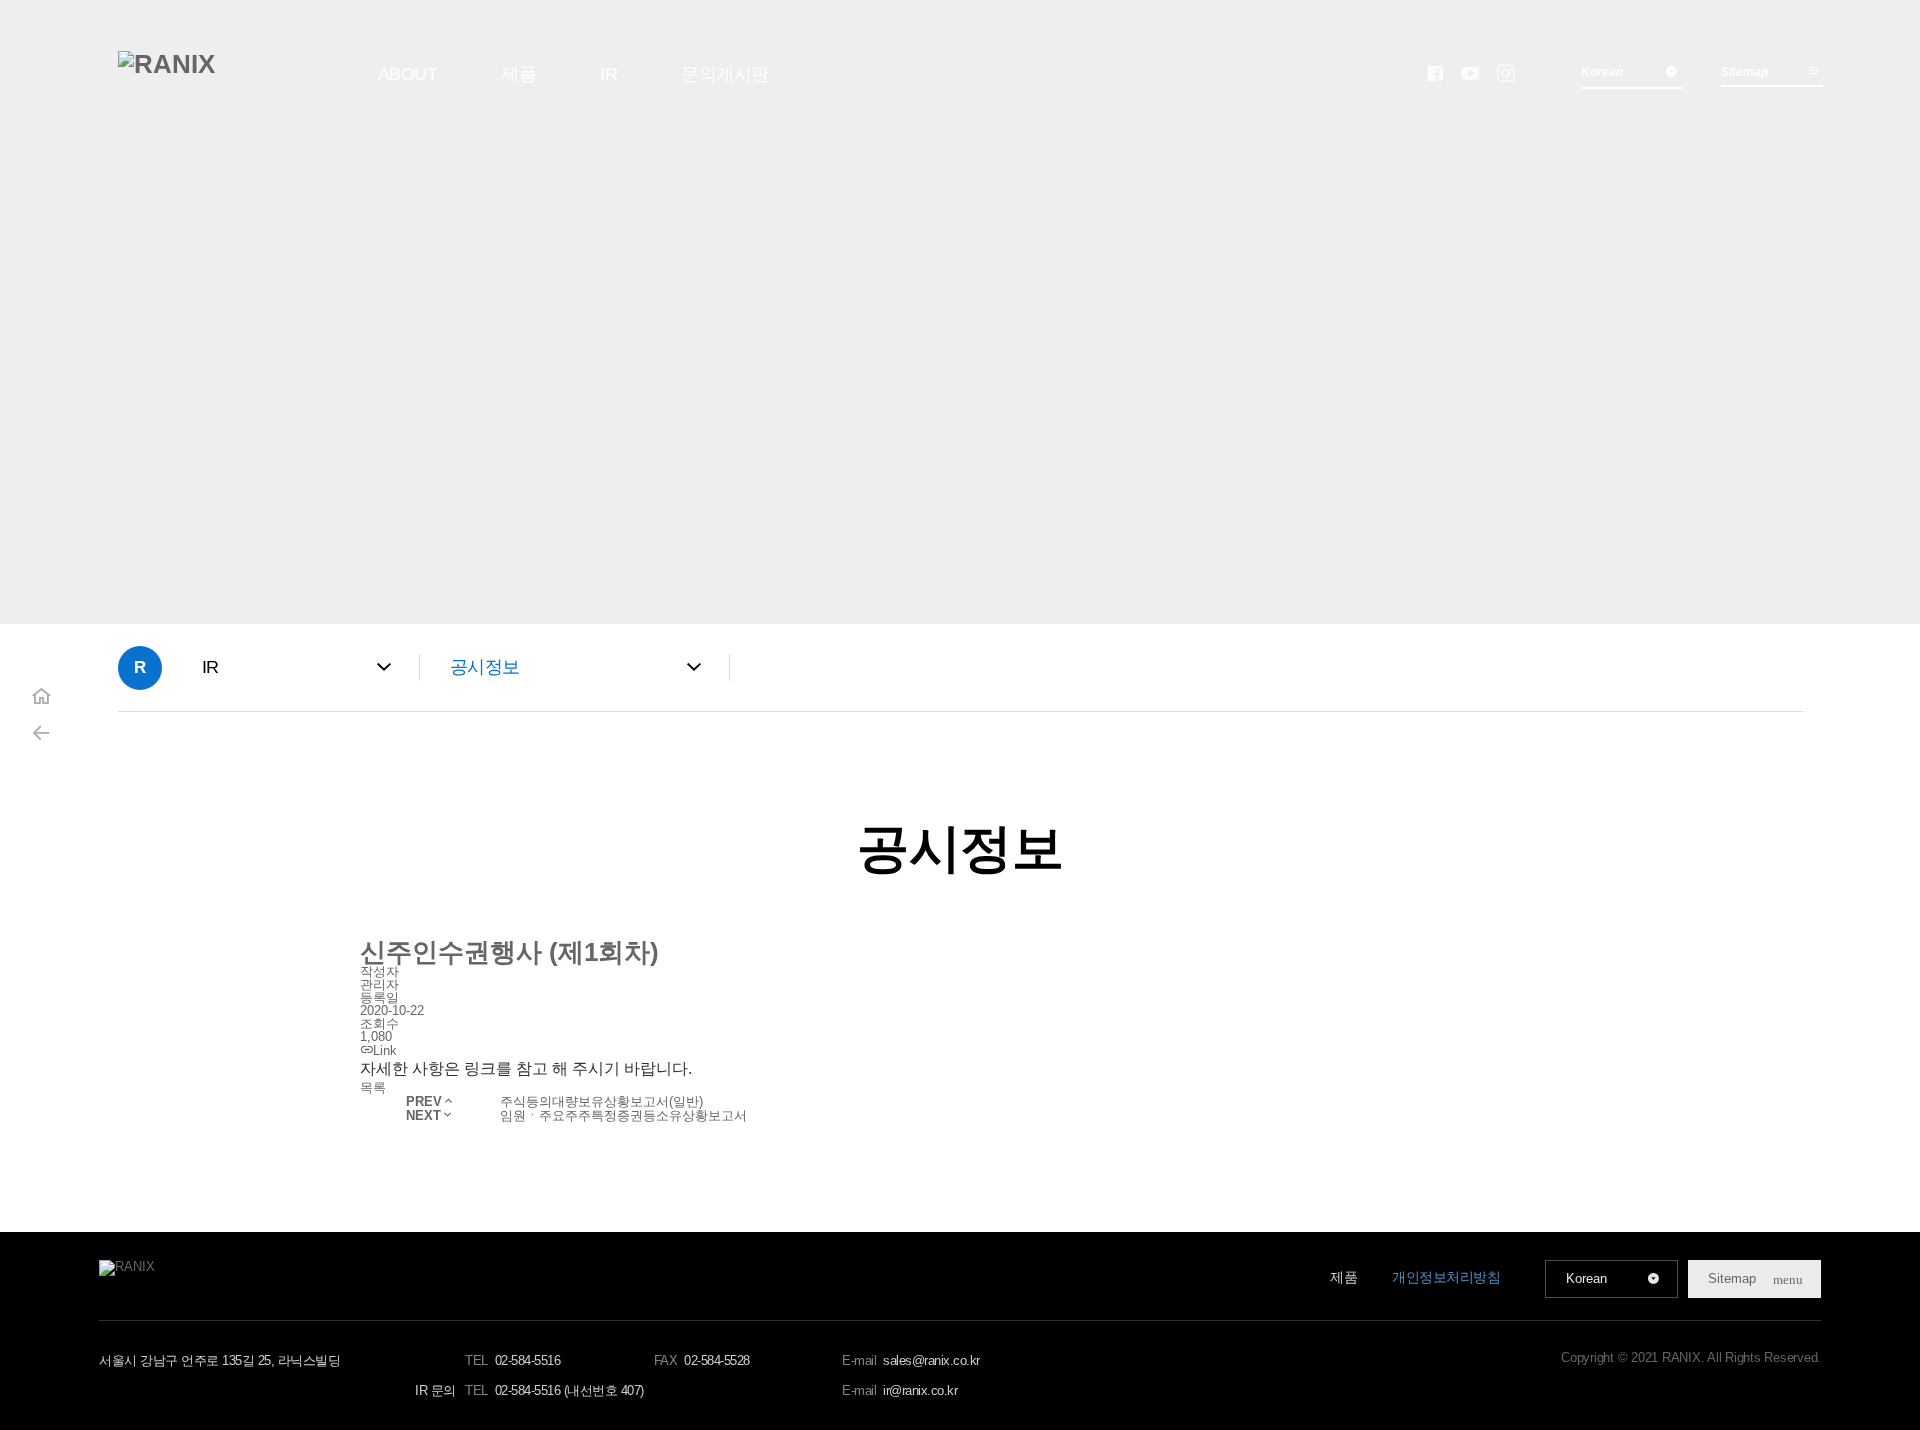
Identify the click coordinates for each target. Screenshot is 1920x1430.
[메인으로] (166, 64)
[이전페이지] (41, 733)
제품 (518, 74)
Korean (1586, 1278)
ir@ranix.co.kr (920, 1390)
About (408, 74)
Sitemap (1744, 72)
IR (608, 74)
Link (385, 1050)
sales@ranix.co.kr (931, 1360)
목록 (373, 1087)
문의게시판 (725, 74)
